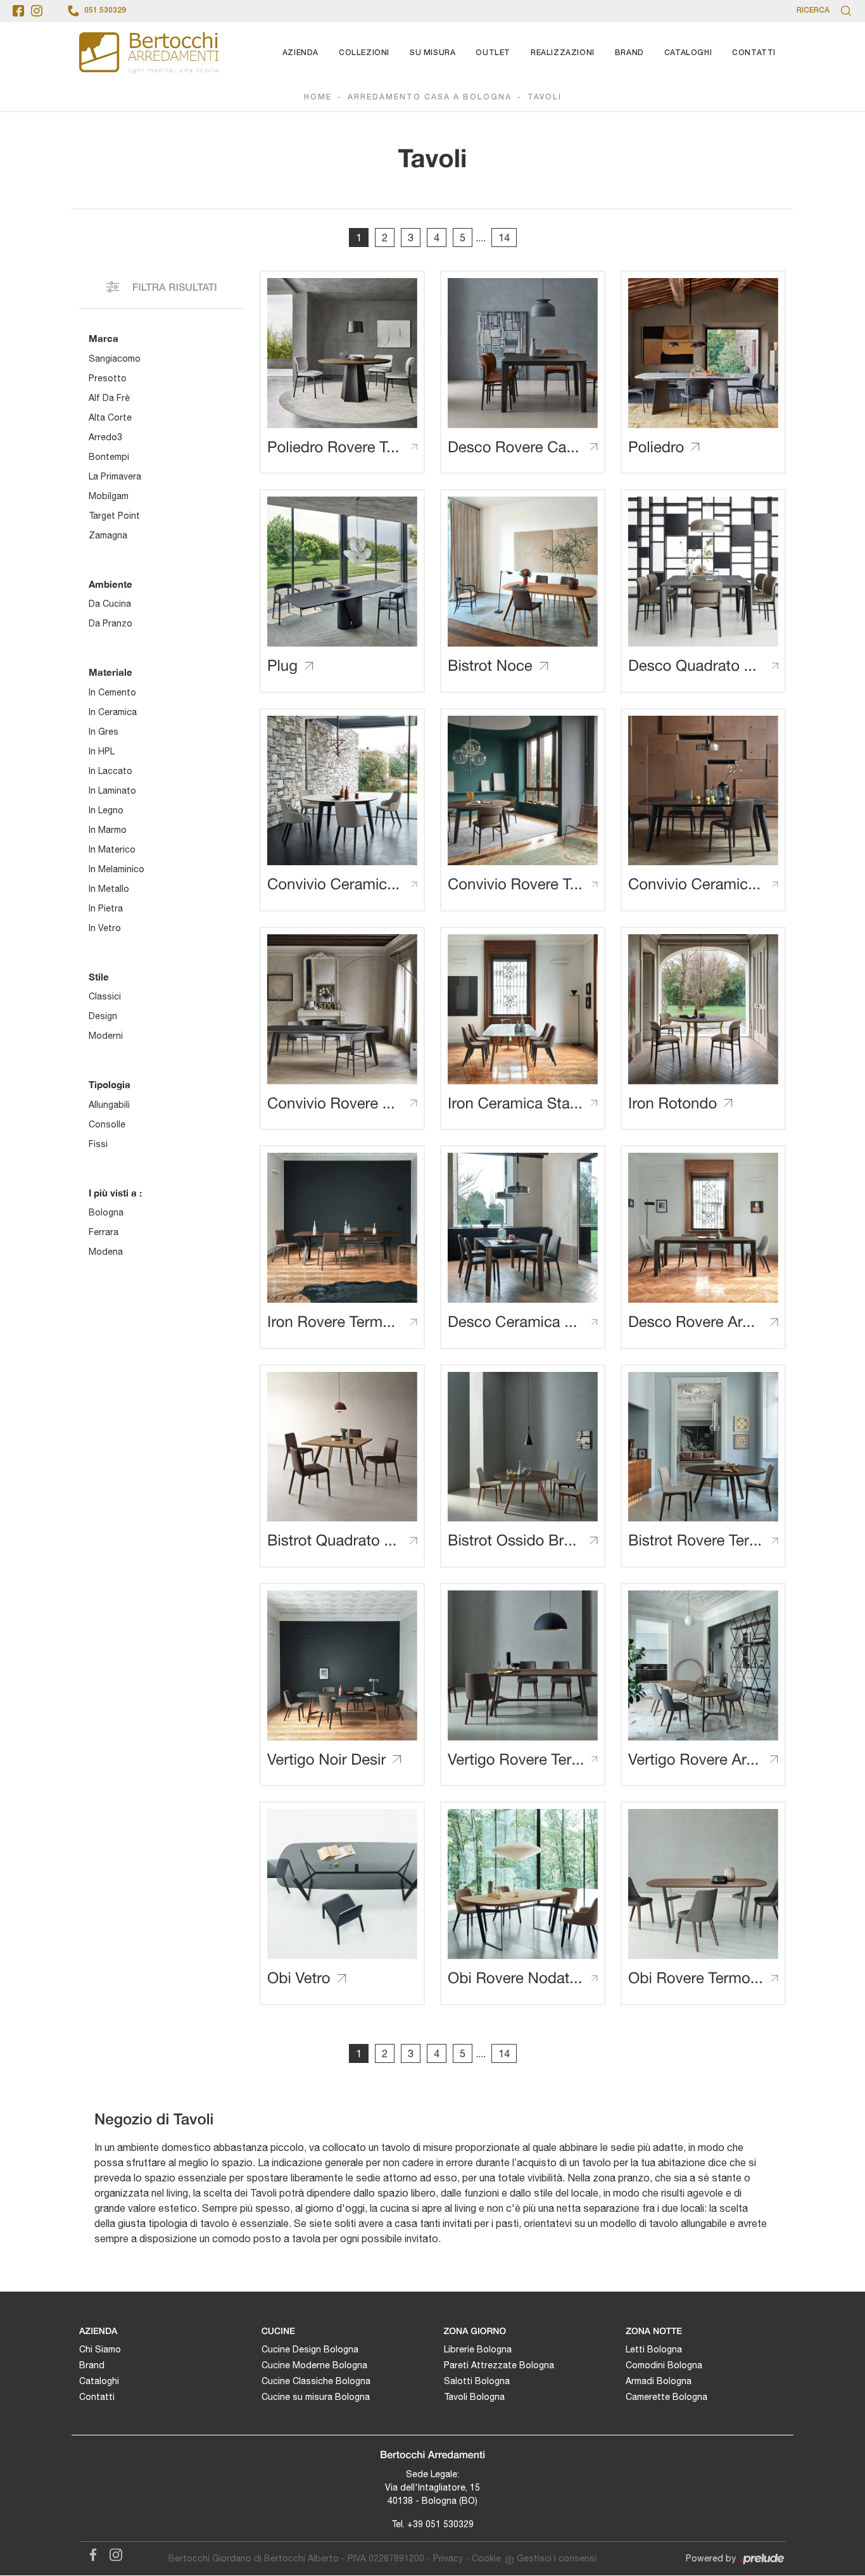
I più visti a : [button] (115, 1193)
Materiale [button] (110, 672)
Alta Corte (110, 417)
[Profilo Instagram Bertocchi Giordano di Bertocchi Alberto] (37, 11)
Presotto (108, 378)
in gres (104, 732)
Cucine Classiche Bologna (316, 2381)
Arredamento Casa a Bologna (430, 97)
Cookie (486, 2558)
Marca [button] (104, 338)
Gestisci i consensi (557, 2558)
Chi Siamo (100, 2349)
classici (105, 996)
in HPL (102, 751)
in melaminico (117, 869)
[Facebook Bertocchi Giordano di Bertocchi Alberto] (91, 2553)
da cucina (110, 604)
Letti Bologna (654, 2349)
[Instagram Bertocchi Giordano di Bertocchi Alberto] (112, 2553)
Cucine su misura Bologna (316, 2397)
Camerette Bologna (666, 2397)
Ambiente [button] (110, 584)
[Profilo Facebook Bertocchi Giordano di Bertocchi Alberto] (18, 11)
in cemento (112, 692)
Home (318, 97)
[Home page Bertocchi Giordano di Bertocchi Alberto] (149, 53)
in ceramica (113, 712)
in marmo (108, 830)
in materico (112, 849)
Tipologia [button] (110, 1084)
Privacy (448, 2558)
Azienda (300, 53)
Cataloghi (688, 53)
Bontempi (109, 457)
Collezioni (364, 53)
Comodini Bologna (664, 2365)
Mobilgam (109, 496)
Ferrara (104, 1232)
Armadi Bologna (659, 2381)
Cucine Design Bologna (310, 2349)
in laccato (110, 771)
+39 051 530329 (440, 2524)
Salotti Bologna (477, 2381)
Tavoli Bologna (474, 2397)
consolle (107, 1124)
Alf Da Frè (109, 398)
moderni (106, 1036)
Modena (106, 1252)
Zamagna (108, 535)
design (103, 1016)
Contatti (754, 53)
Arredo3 (105, 437)
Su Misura (432, 53)
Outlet (493, 53)
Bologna (106, 1212)
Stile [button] (99, 977)
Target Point (114, 516)
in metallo (109, 889)
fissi (98, 1144)
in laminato (112, 790)
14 (504, 238)
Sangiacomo (115, 358)
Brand (629, 53)
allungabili (109, 1105)
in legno (106, 810)
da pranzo (110, 623)
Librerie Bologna (478, 2349)
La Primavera (115, 476)
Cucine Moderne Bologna (314, 2365)
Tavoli (545, 97)
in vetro (105, 928)
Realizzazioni (563, 53)
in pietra (106, 908)
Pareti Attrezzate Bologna (499, 2365)
